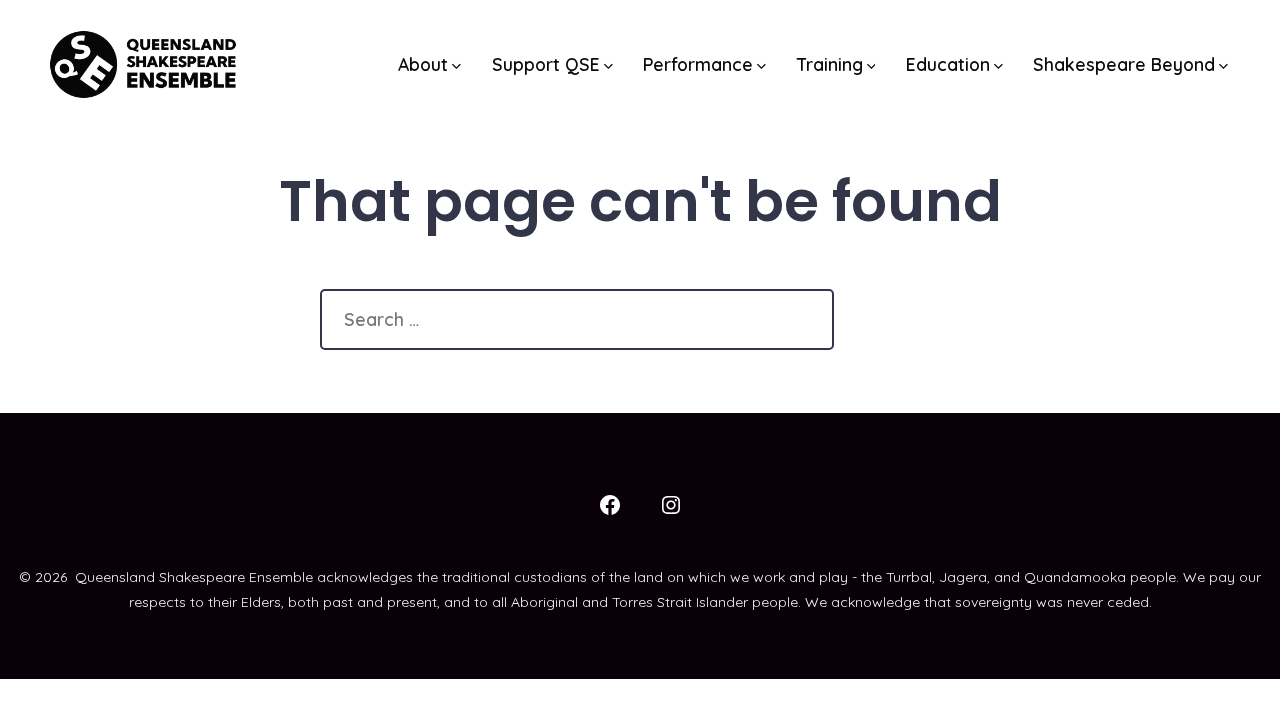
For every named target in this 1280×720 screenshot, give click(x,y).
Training (830, 64)
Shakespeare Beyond (1124, 64)
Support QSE (546, 64)
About (423, 64)
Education (948, 64)
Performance (698, 64)
